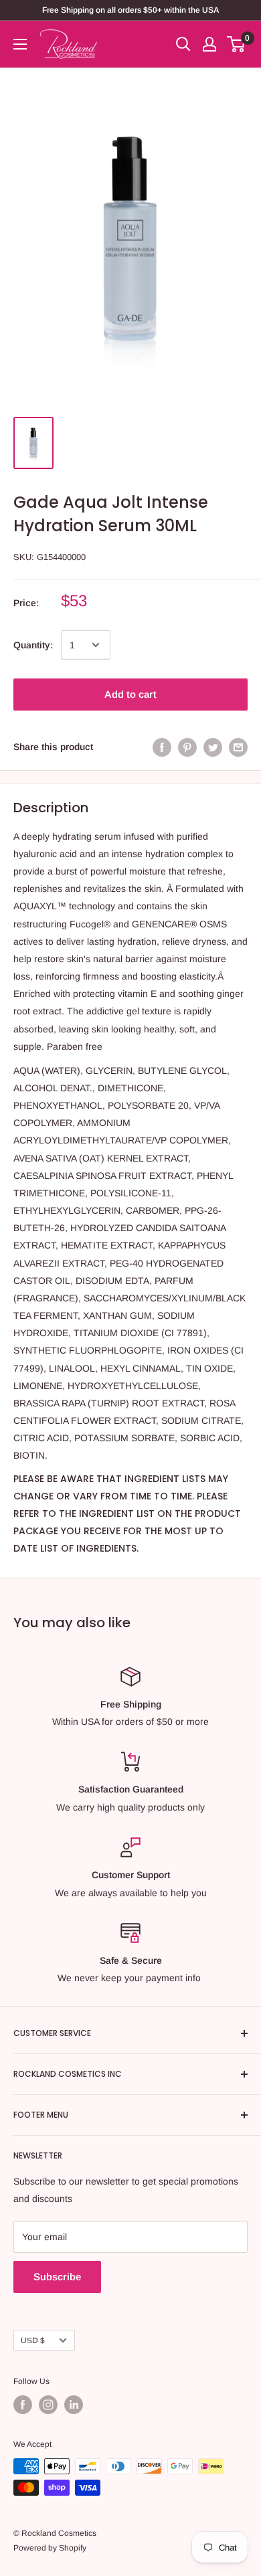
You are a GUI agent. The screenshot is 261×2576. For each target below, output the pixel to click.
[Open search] (183, 44)
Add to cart (130, 694)
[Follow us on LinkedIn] (74, 2405)
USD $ (33, 2340)
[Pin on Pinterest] (187, 747)
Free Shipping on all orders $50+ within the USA (130, 10)
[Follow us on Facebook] (23, 2405)
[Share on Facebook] (162, 747)
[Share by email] (238, 747)
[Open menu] (20, 44)
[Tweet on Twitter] (213, 747)
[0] (237, 44)
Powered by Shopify (50, 2548)
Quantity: (33, 645)
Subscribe (57, 2277)
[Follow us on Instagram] (48, 2405)
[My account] (209, 44)
